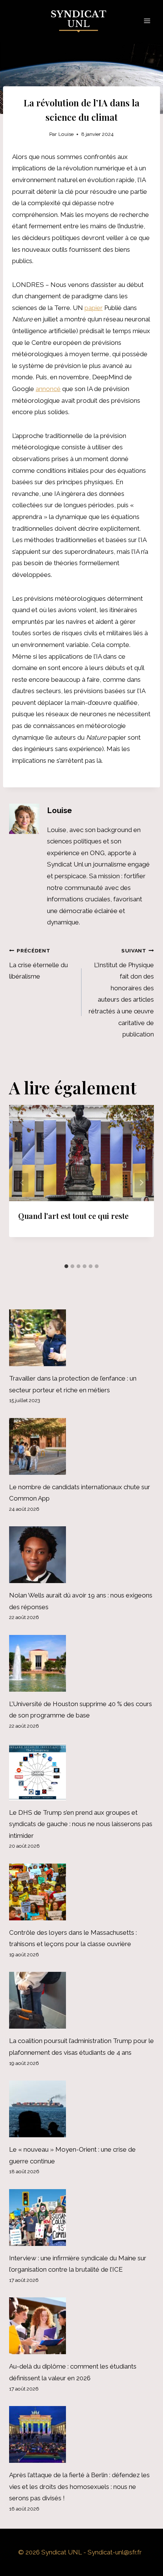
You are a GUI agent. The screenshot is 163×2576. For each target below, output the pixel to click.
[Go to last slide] (22, 1182)
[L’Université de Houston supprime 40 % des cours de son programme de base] (81, 1663)
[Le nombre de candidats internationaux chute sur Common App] (81, 1446)
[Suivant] (141, 1182)
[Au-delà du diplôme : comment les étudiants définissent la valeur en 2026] (81, 2326)
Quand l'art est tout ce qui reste (73, 1216)
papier (94, 308)
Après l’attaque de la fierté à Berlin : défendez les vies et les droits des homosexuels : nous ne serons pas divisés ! (79, 2486)
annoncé (48, 389)
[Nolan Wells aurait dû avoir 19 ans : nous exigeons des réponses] (81, 1555)
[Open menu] (147, 21)
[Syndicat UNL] (82, 21)
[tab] (66, 1266)
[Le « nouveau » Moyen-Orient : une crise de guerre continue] (81, 2109)
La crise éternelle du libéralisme (38, 964)
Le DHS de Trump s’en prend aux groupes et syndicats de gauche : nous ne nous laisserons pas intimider (81, 1824)
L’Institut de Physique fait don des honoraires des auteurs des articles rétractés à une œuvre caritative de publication (121, 993)
